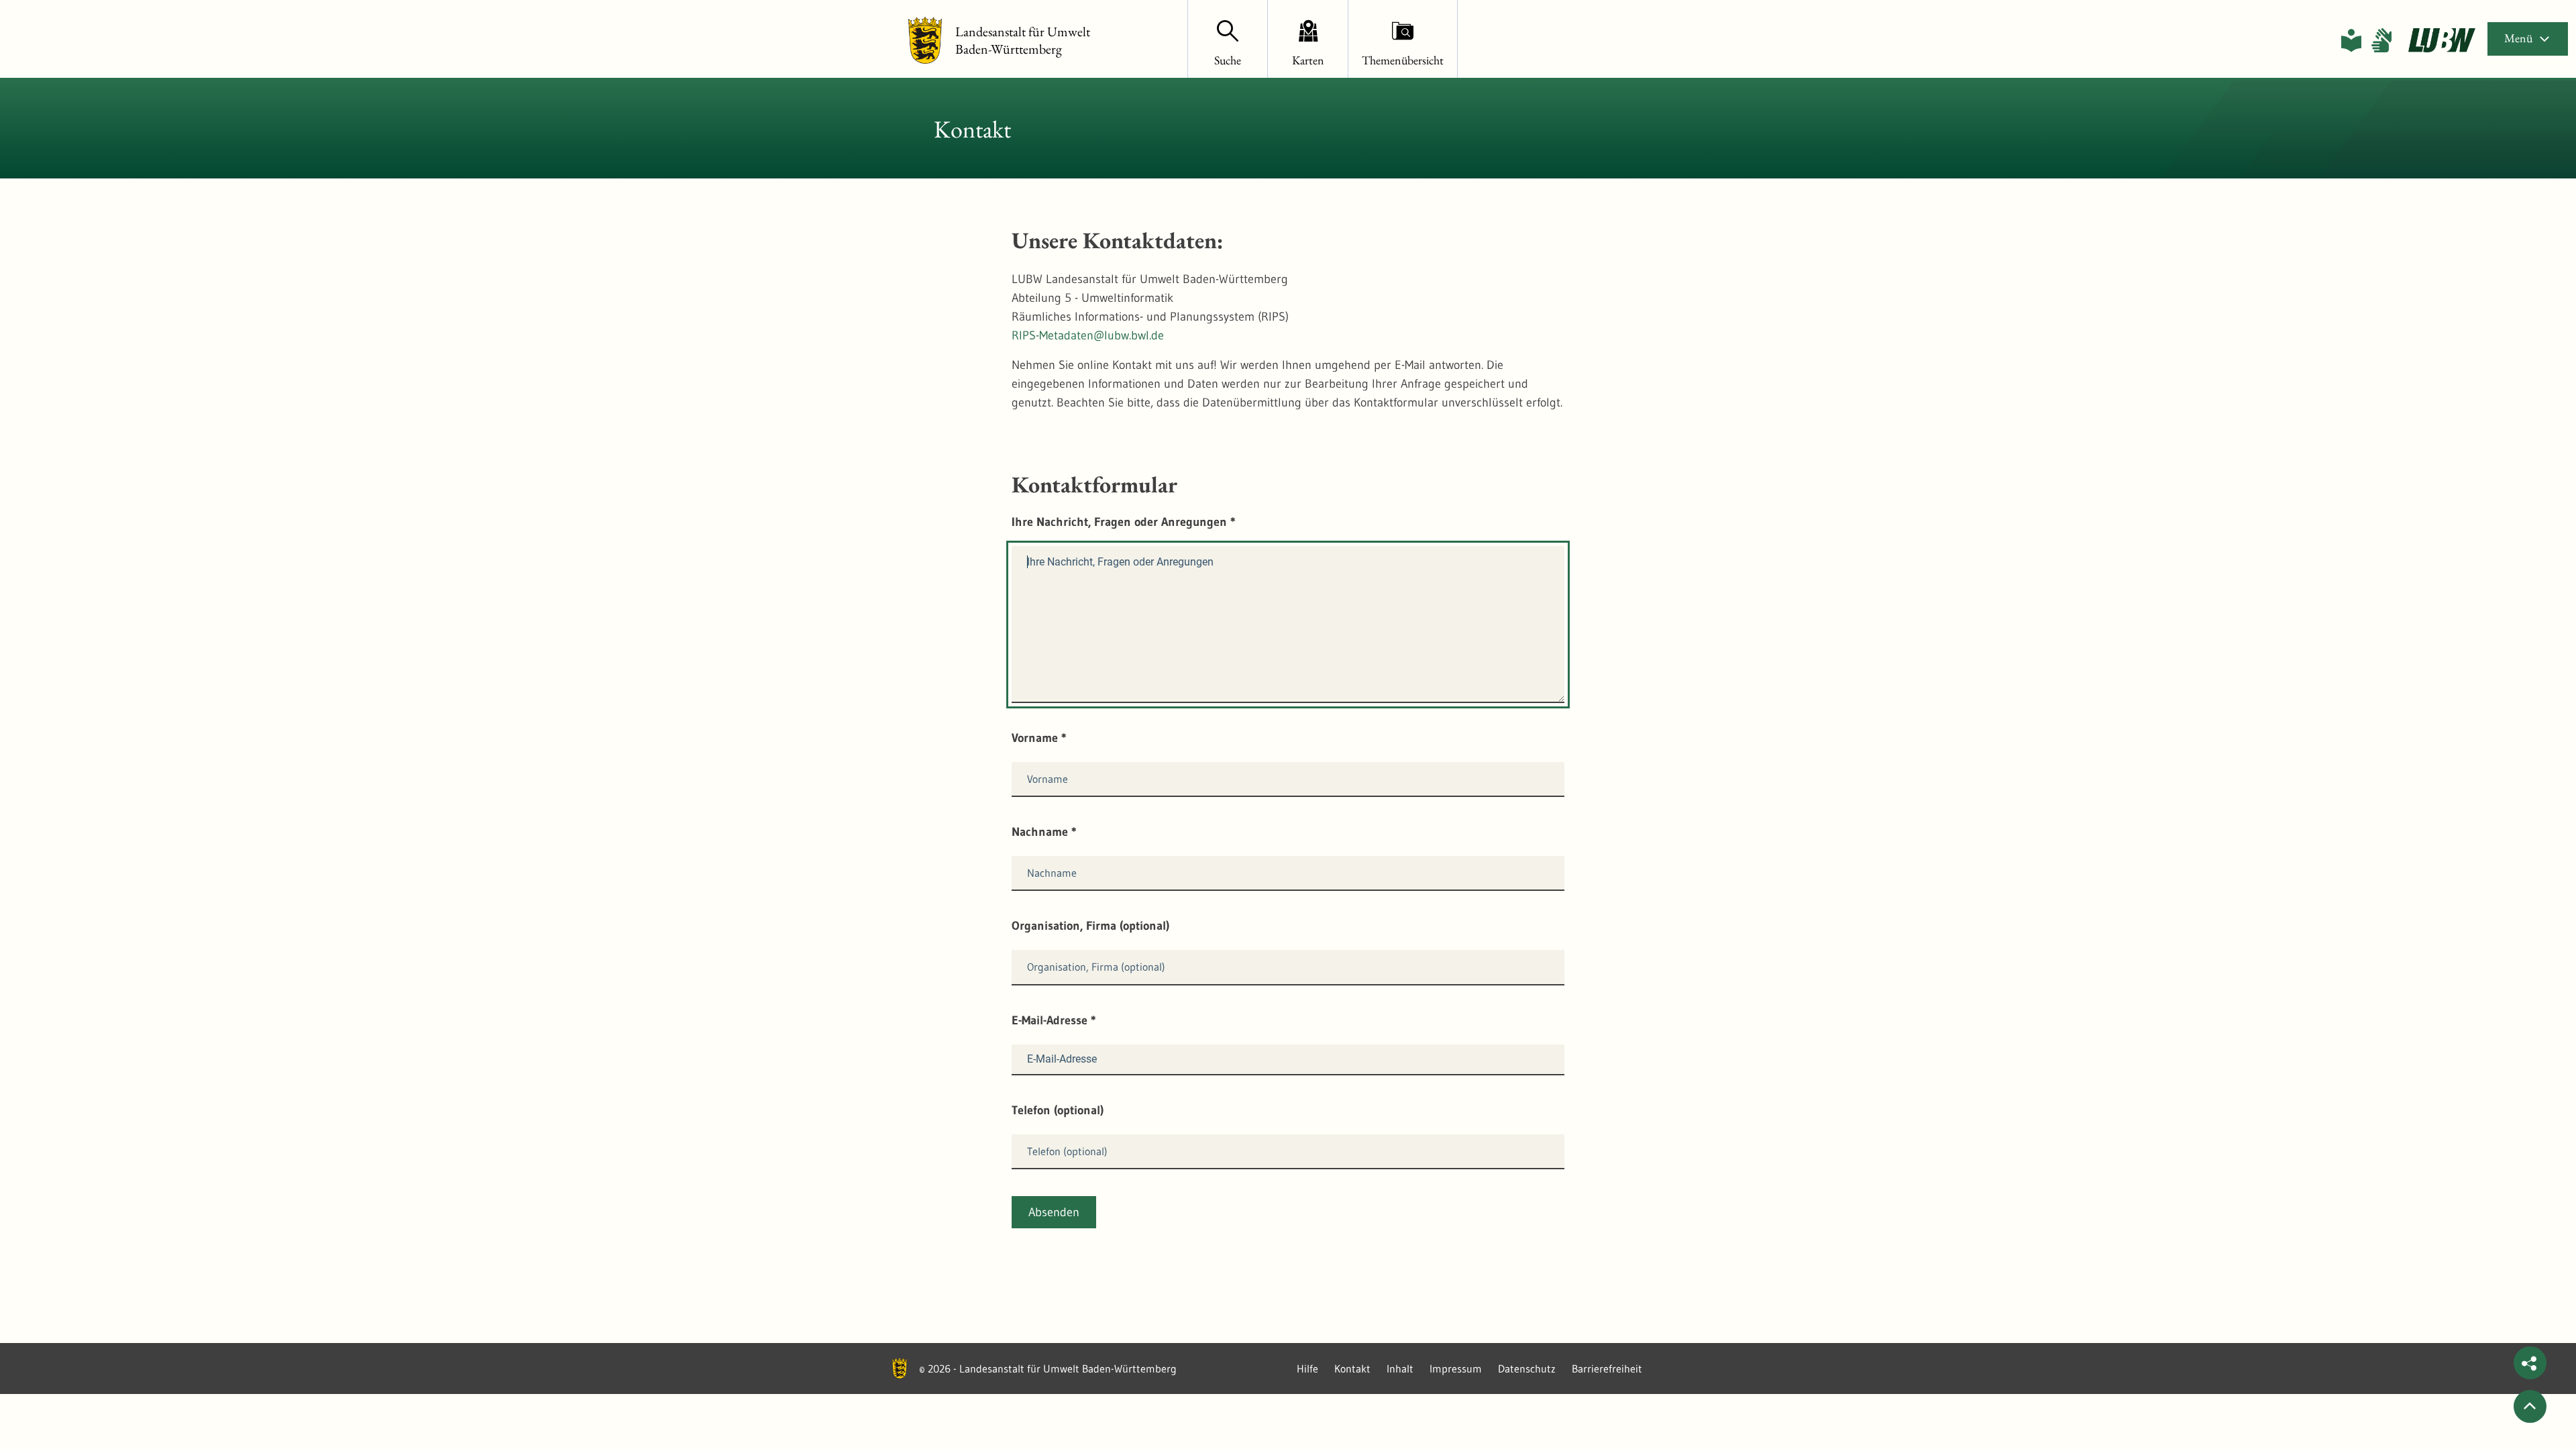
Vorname (1039, 738)
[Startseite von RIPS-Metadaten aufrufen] (2442, 40)
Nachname (1044, 832)
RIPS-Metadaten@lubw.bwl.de (1088, 335)
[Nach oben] (2530, 1406)
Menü (2518, 38)
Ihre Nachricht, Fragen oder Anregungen (1124, 522)
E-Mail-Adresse (1054, 1020)
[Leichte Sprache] (2351, 40)
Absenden (1054, 1212)
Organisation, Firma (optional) (1090, 926)
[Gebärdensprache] (2381, 40)
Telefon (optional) (1058, 1110)
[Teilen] (2530, 1363)
